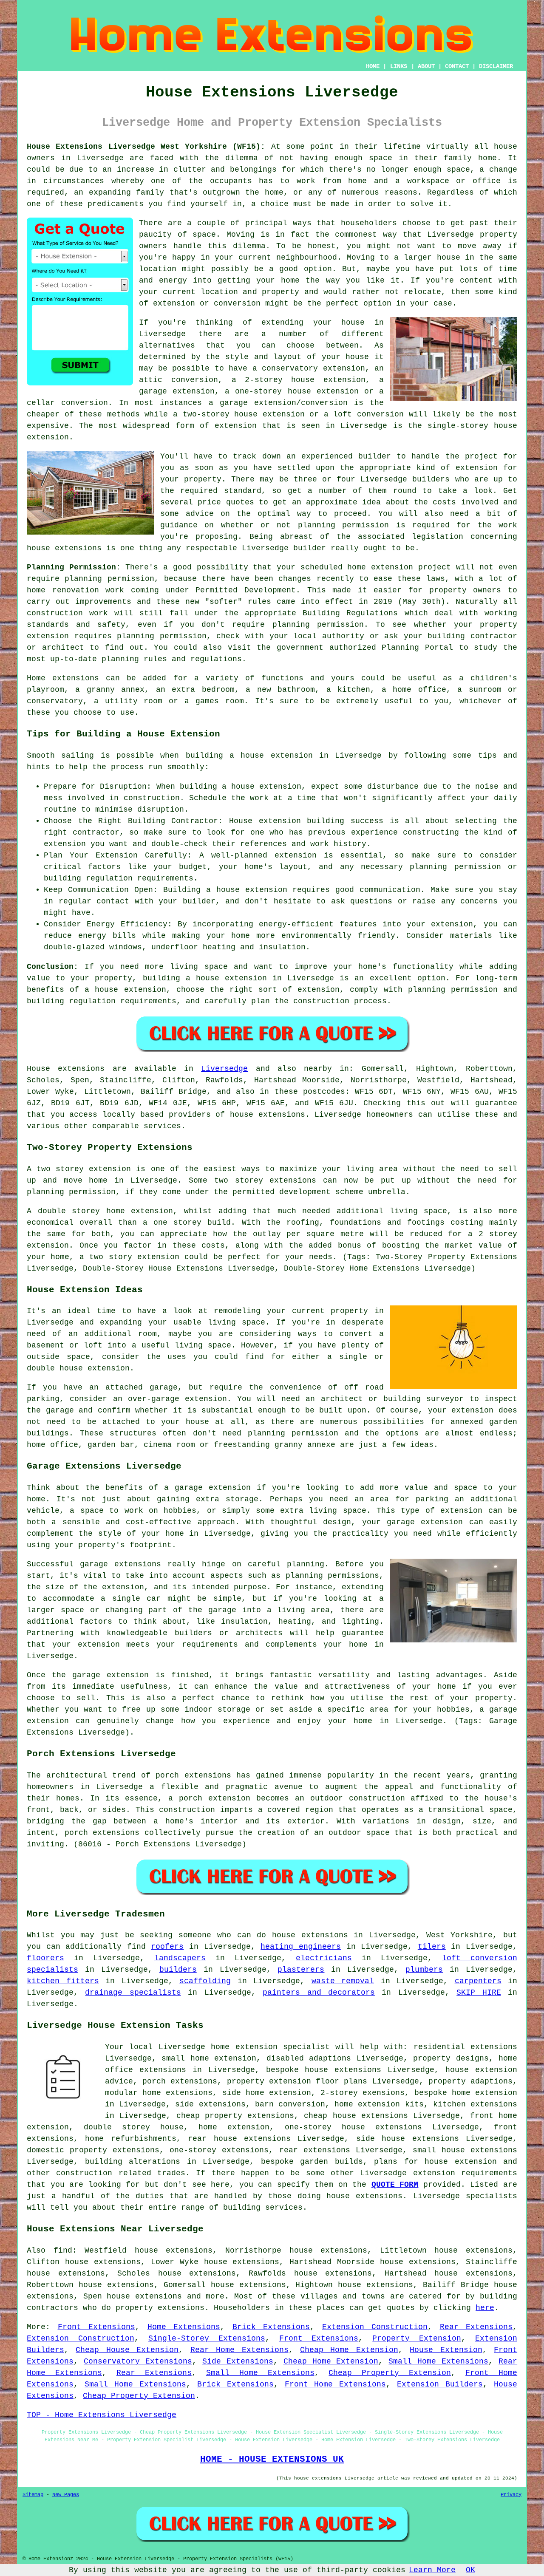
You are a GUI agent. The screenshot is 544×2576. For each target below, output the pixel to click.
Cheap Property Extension (390, 2373)
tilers (432, 1947)
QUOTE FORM (395, 2185)
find (63, 2250)
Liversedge (224, 1069)
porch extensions (180, 2081)
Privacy (511, 2495)
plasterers (301, 1970)
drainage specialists (133, 1993)
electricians (324, 1958)
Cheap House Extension (127, 2350)
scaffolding (205, 1981)
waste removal (343, 1981)
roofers (167, 1947)
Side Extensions (238, 2361)
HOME (373, 66)
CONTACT (457, 66)
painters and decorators (319, 1993)
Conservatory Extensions (138, 2361)
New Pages (66, 2495)
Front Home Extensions (336, 2384)
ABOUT (426, 66)
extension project (411, 567)
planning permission (343, 525)
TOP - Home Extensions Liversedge (102, 2415)
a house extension (125, 990)
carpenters (478, 1981)
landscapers (180, 1958)
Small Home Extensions (438, 2361)
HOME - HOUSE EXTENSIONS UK (272, 2459)
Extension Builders (440, 2384)
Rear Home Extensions (239, 2350)
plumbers (424, 1970)
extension (236, 426)
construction (84, 2173)
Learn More (432, 2570)
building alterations (133, 2162)
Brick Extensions (271, 2327)
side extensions (210, 2104)
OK (470, 2570)
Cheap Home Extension (349, 2350)
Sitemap (33, 2495)
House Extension (446, 2350)
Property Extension (417, 2338)
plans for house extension (435, 2162)
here (485, 2308)
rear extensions (315, 2150)
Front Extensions (97, 2327)
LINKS (399, 66)
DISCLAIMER (496, 66)
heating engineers (301, 1947)
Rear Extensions (476, 2327)
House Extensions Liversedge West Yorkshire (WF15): (146, 147)
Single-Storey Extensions (207, 2338)
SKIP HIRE (479, 1993)
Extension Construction (375, 2327)
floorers (45, 1958)
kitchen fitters (63, 1981)
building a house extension (249, 756)
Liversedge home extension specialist (244, 2047)
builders (431, 479)
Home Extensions (184, 2327)
